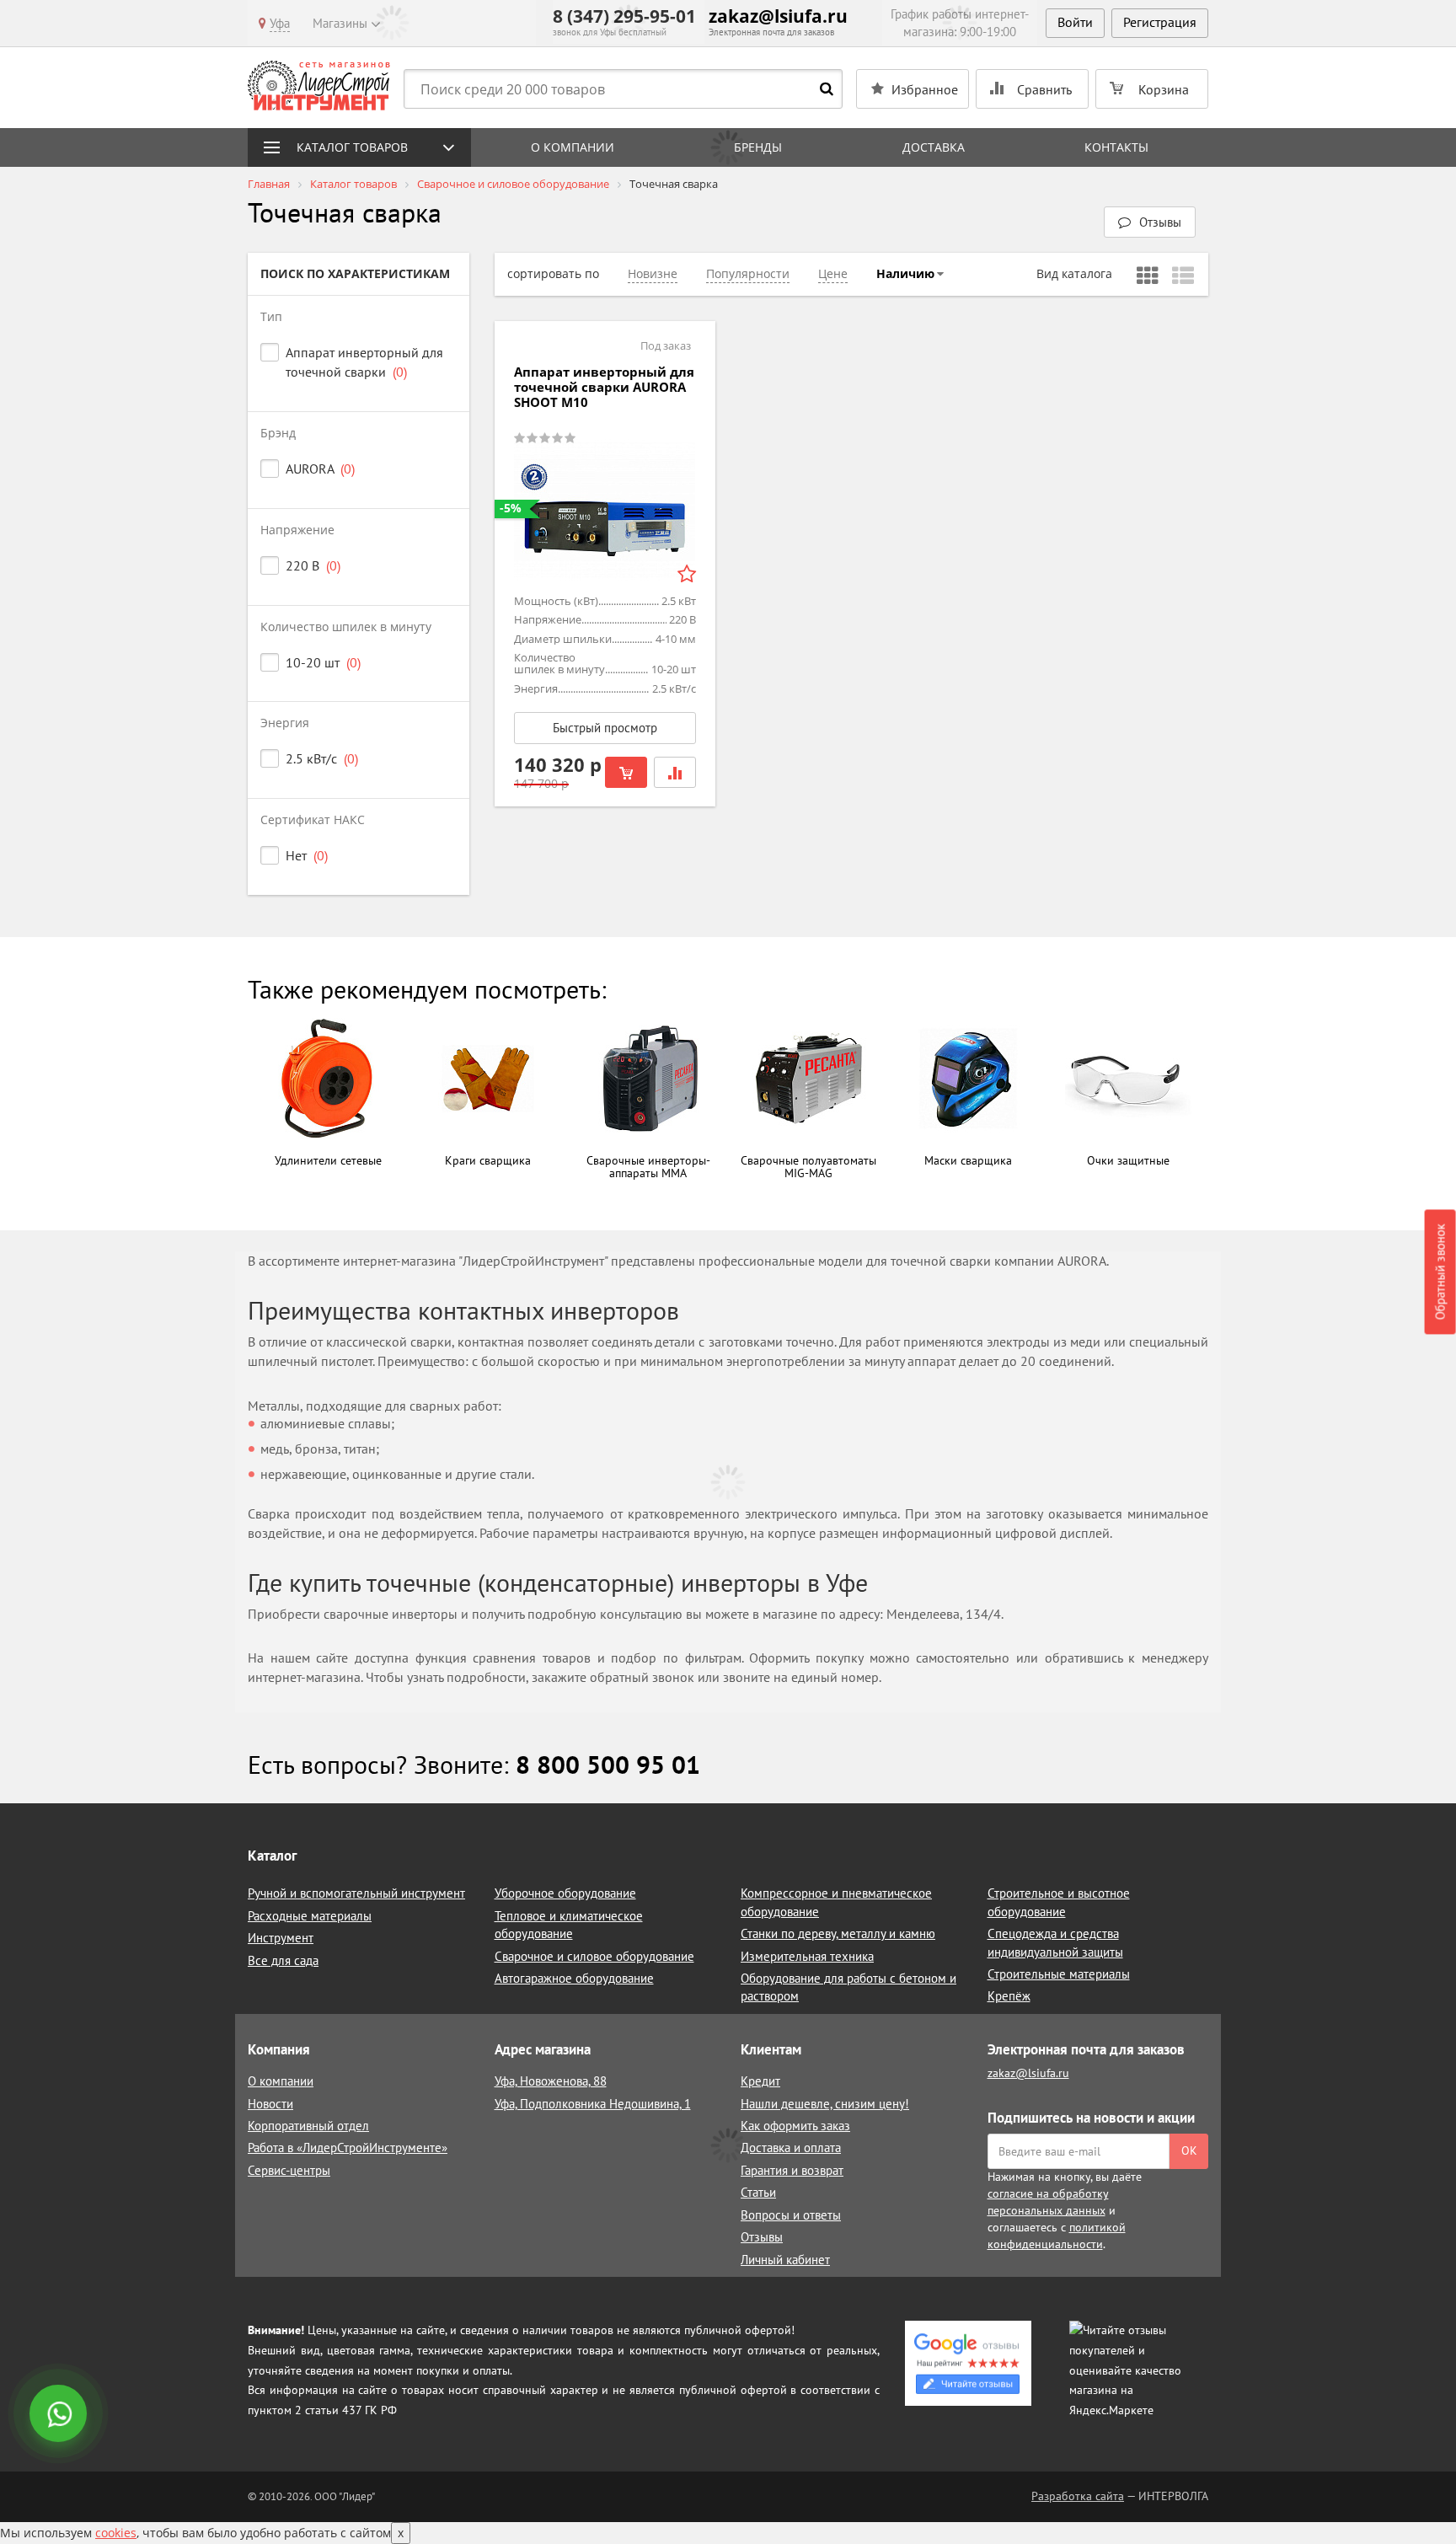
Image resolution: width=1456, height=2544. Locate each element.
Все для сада (283, 1960)
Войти (1075, 22)
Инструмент (281, 1938)
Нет (307, 855)
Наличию (905, 273)
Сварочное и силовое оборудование (594, 1956)
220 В (313, 565)
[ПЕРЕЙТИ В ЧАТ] (60, 2415)
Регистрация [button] (1160, 22)
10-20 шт (323, 662)
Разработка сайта (1078, 2496)
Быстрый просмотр (605, 728)
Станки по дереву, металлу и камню (838, 1933)
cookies (116, 2533)
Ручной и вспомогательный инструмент (356, 1893)
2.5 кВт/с (322, 758)
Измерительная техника (807, 1956)
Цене (833, 273)
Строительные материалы (1059, 1974)
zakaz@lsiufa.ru (778, 16)
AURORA (320, 469)
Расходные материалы (310, 1916)
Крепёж (1009, 1996)
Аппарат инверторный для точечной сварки (364, 362)
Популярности (748, 273)
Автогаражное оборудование (574, 1978)
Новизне (653, 273)
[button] (1150, 222)
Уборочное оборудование (565, 1893)
